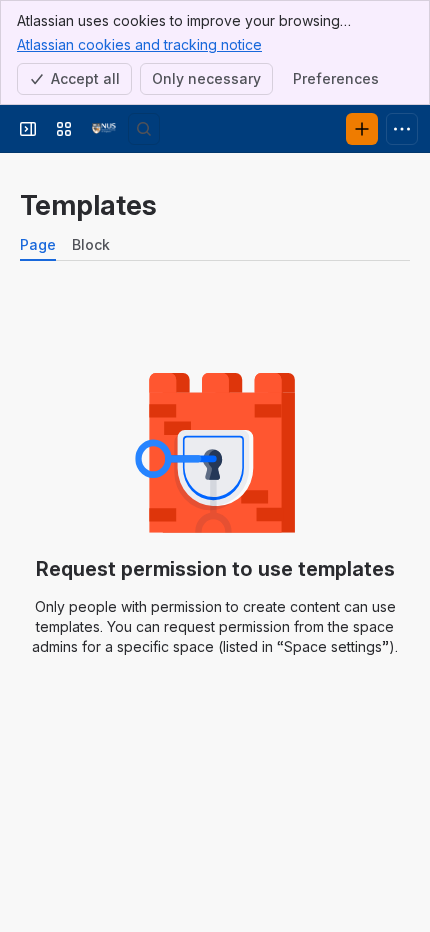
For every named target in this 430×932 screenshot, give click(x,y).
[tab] (38, 245)
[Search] (144, 129)
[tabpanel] (215, 499)
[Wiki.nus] (104, 129)
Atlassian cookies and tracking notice (139, 44)
